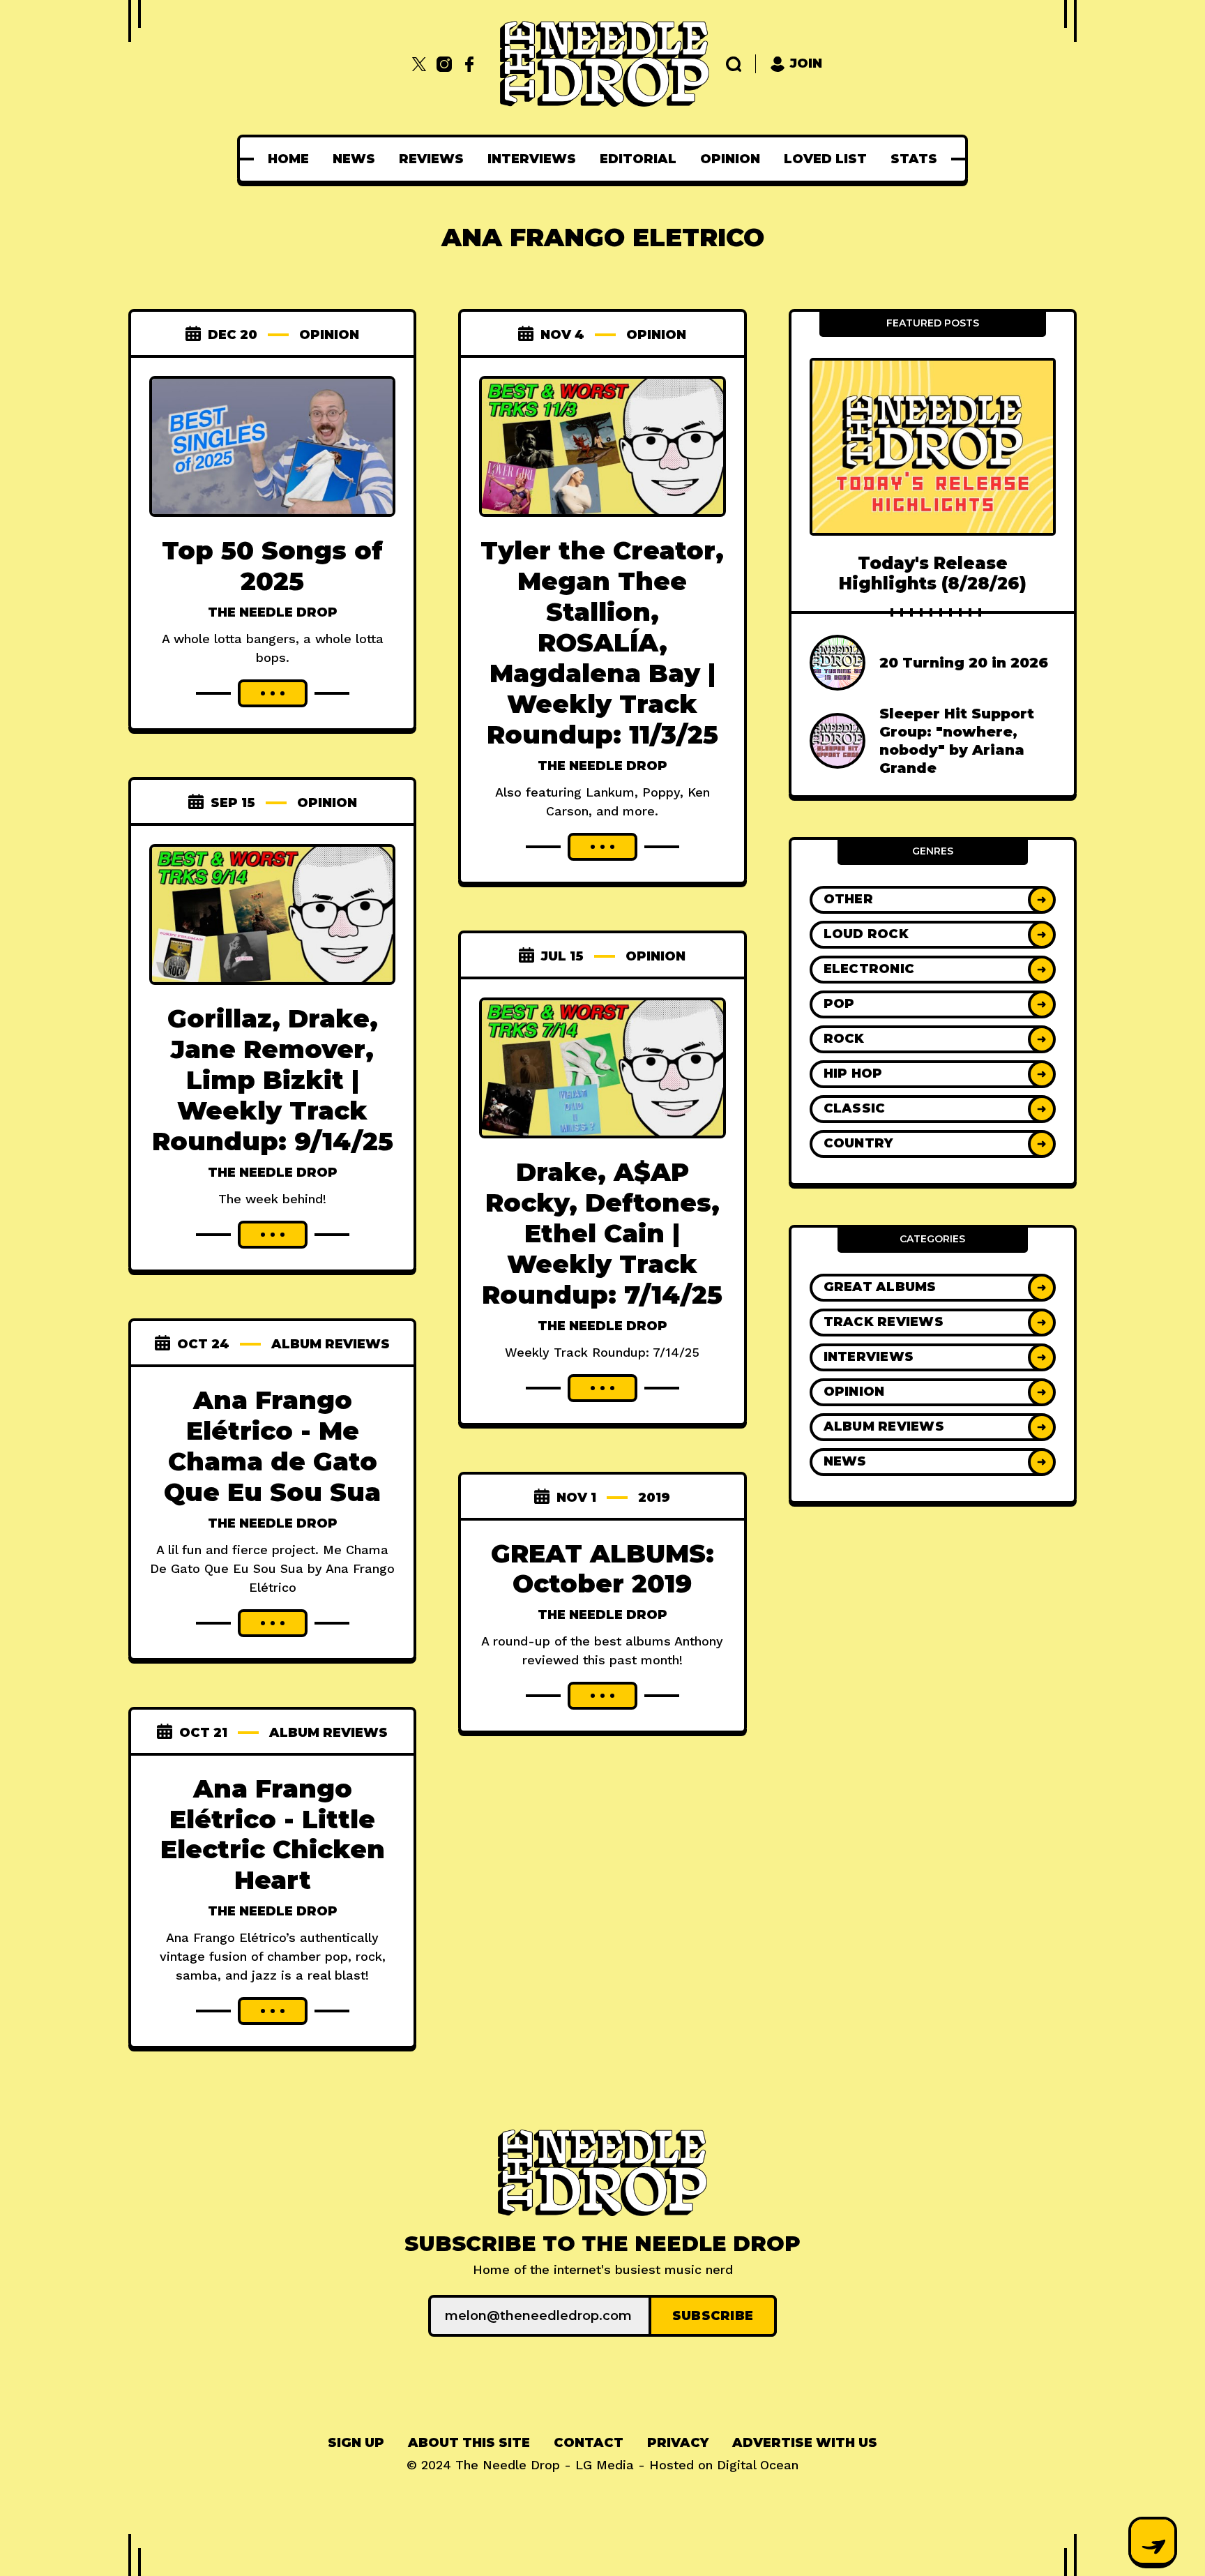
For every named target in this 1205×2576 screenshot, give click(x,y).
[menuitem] (288, 159)
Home (288, 159)
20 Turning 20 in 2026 (964, 663)
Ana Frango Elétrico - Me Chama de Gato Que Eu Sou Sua (272, 1446)
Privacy (678, 2443)
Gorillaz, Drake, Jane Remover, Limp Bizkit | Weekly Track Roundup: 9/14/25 (273, 1080)
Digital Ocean (758, 2465)
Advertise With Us (805, 2443)
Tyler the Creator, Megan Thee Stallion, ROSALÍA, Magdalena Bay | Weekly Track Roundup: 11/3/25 (602, 642)
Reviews (431, 159)
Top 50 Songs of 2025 (272, 566)
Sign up (356, 2443)
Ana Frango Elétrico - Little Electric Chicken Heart (273, 1835)
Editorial (638, 159)
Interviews (532, 159)
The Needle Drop (273, 612)
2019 (654, 1498)
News (354, 159)
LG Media (605, 2465)
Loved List (825, 159)
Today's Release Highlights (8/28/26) (933, 573)
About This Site (469, 2443)
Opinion (730, 159)
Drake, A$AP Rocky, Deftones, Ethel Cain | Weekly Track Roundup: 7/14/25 (602, 1233)
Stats (914, 159)
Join (806, 63)
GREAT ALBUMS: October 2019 (602, 1569)
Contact (589, 2443)
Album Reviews (331, 1344)
